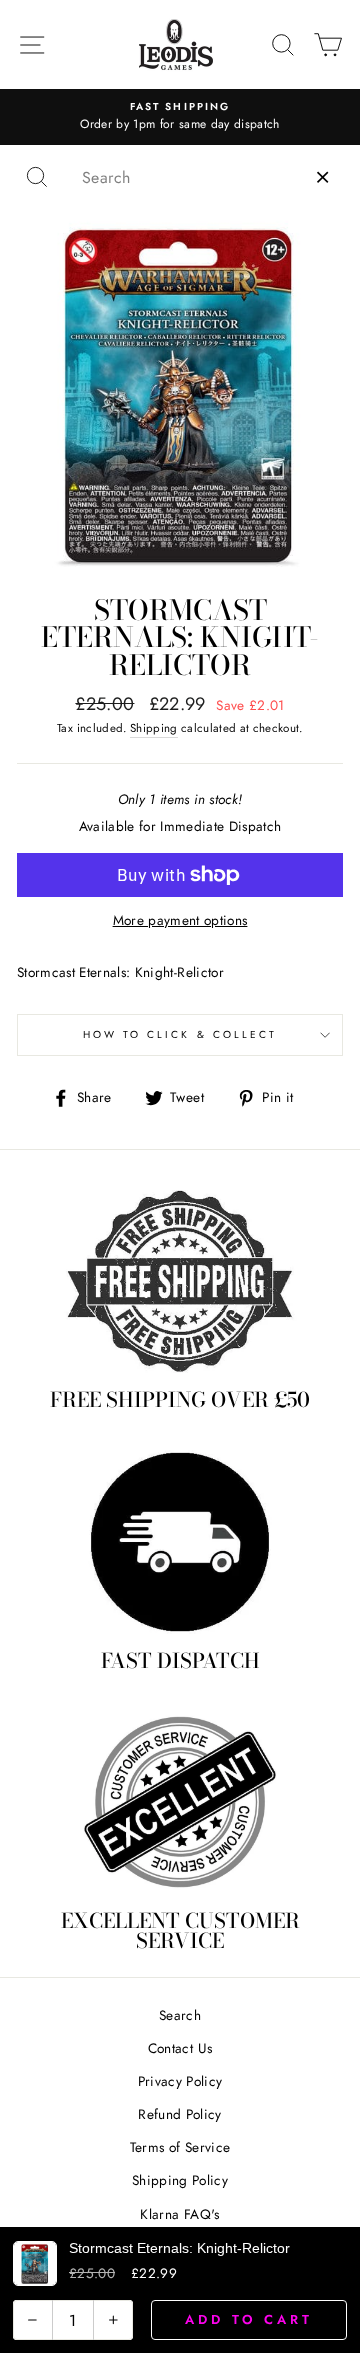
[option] (180, 117)
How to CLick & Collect (180, 1034)
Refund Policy (179, 2114)
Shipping (154, 728)
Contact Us (180, 2048)
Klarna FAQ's (179, 2214)
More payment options (180, 920)
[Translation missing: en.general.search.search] (37, 177)
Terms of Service (180, 2147)
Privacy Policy (180, 2081)
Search (180, 2015)
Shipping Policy (180, 2180)
